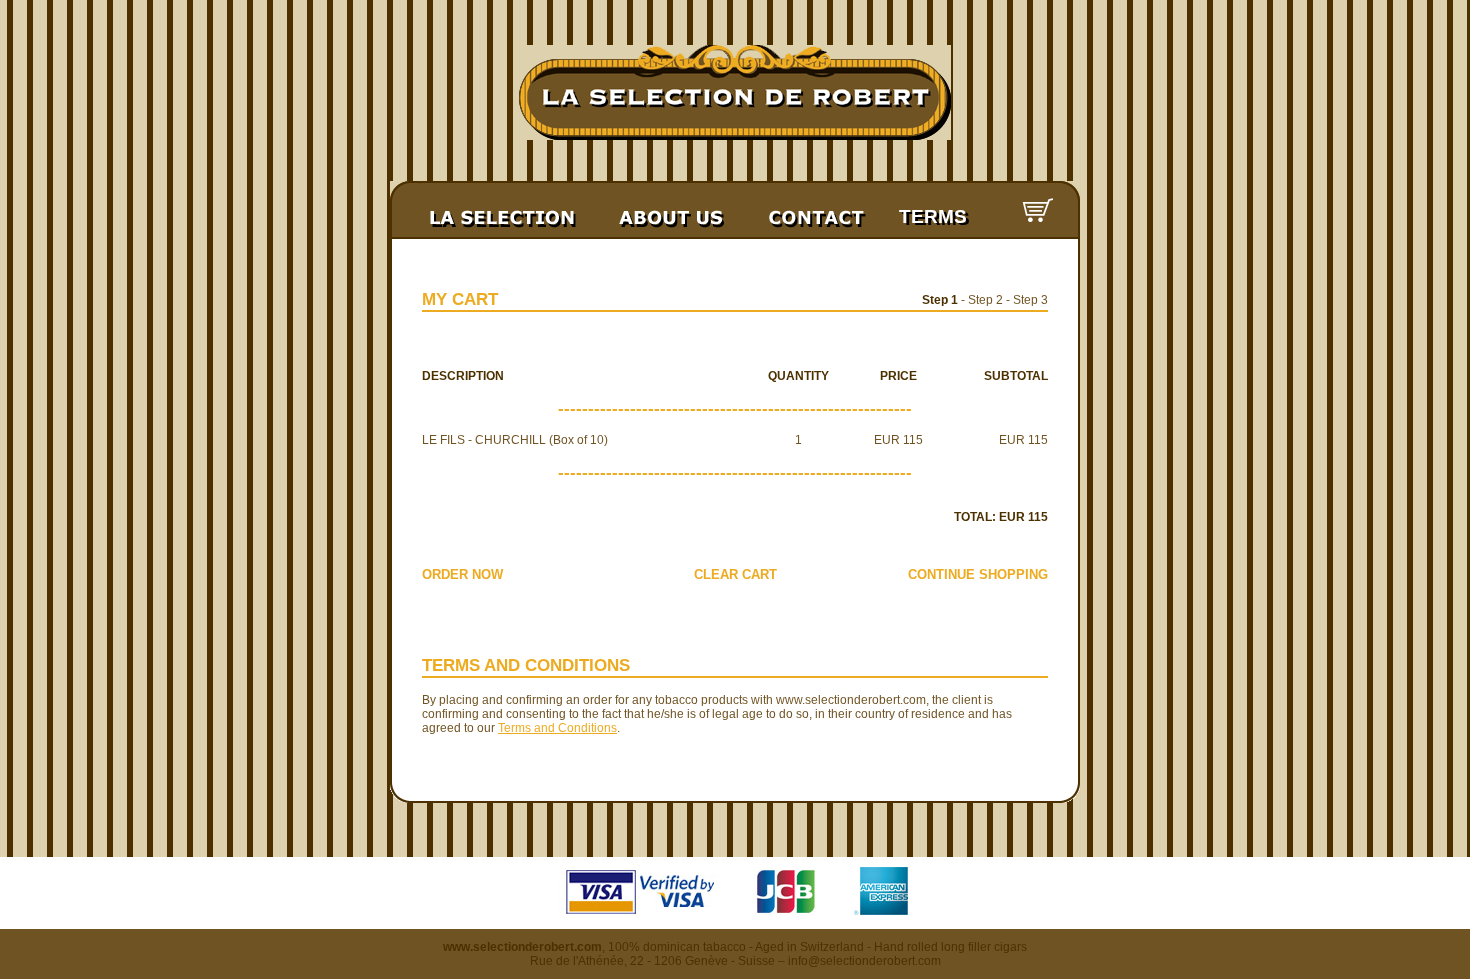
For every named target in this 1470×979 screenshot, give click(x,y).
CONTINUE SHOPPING (978, 574)
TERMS (933, 216)
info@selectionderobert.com (864, 961)
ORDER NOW (462, 574)
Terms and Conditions (557, 728)
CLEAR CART (735, 574)
